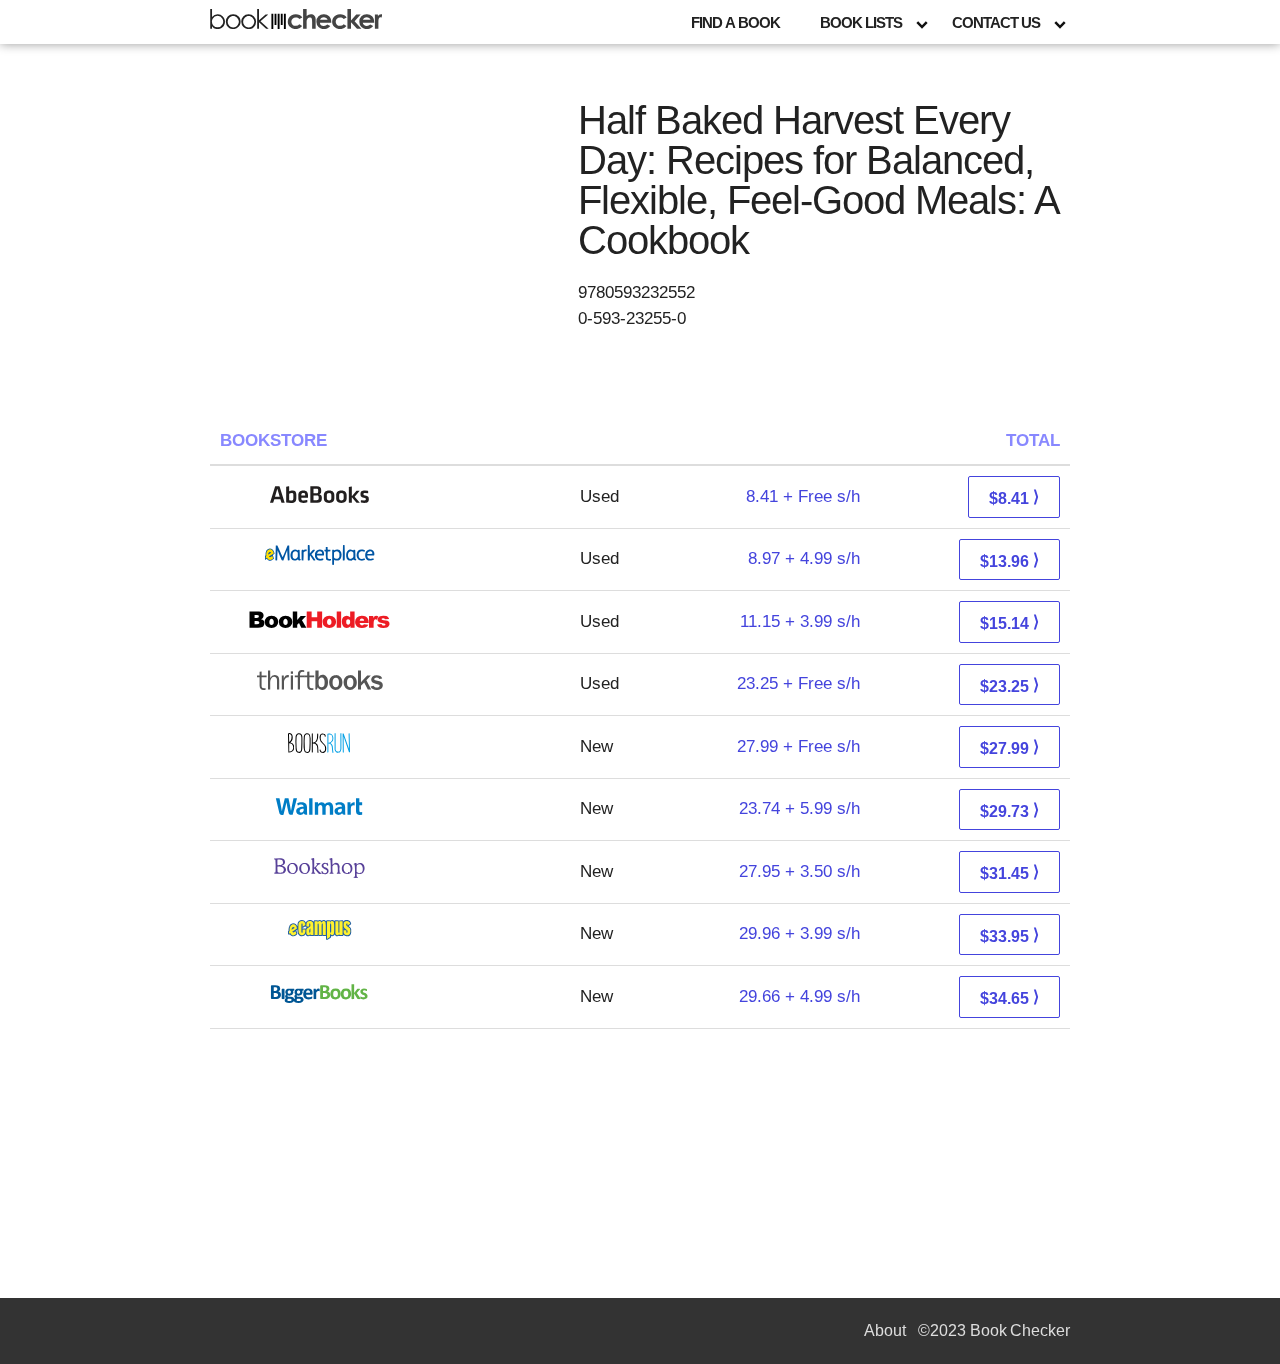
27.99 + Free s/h (798, 746)
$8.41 (1014, 497)
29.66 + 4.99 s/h (799, 996)
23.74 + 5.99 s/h (799, 808)
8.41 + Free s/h (803, 496)
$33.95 (1009, 935)
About (885, 1330)
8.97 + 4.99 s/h (804, 558)
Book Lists (861, 22)
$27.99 (1009, 747)
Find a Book (735, 22)
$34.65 (1009, 997)
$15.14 (1009, 622)
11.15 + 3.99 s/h (800, 621)
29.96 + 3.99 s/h (799, 933)
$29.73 (1009, 810)
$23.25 (1009, 685)
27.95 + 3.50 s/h (799, 871)
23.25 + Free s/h (798, 683)
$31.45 (1009, 872)
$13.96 (1009, 560)
